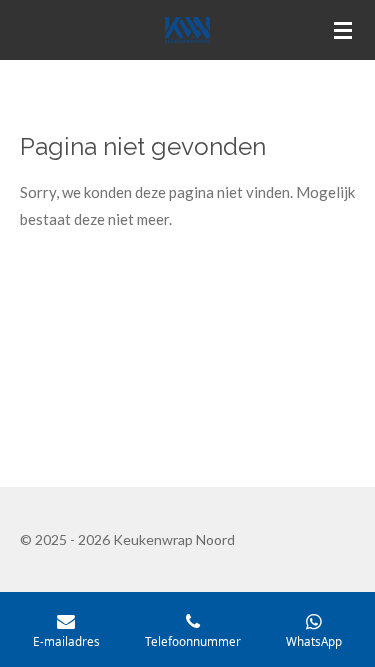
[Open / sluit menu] (343, 30)
